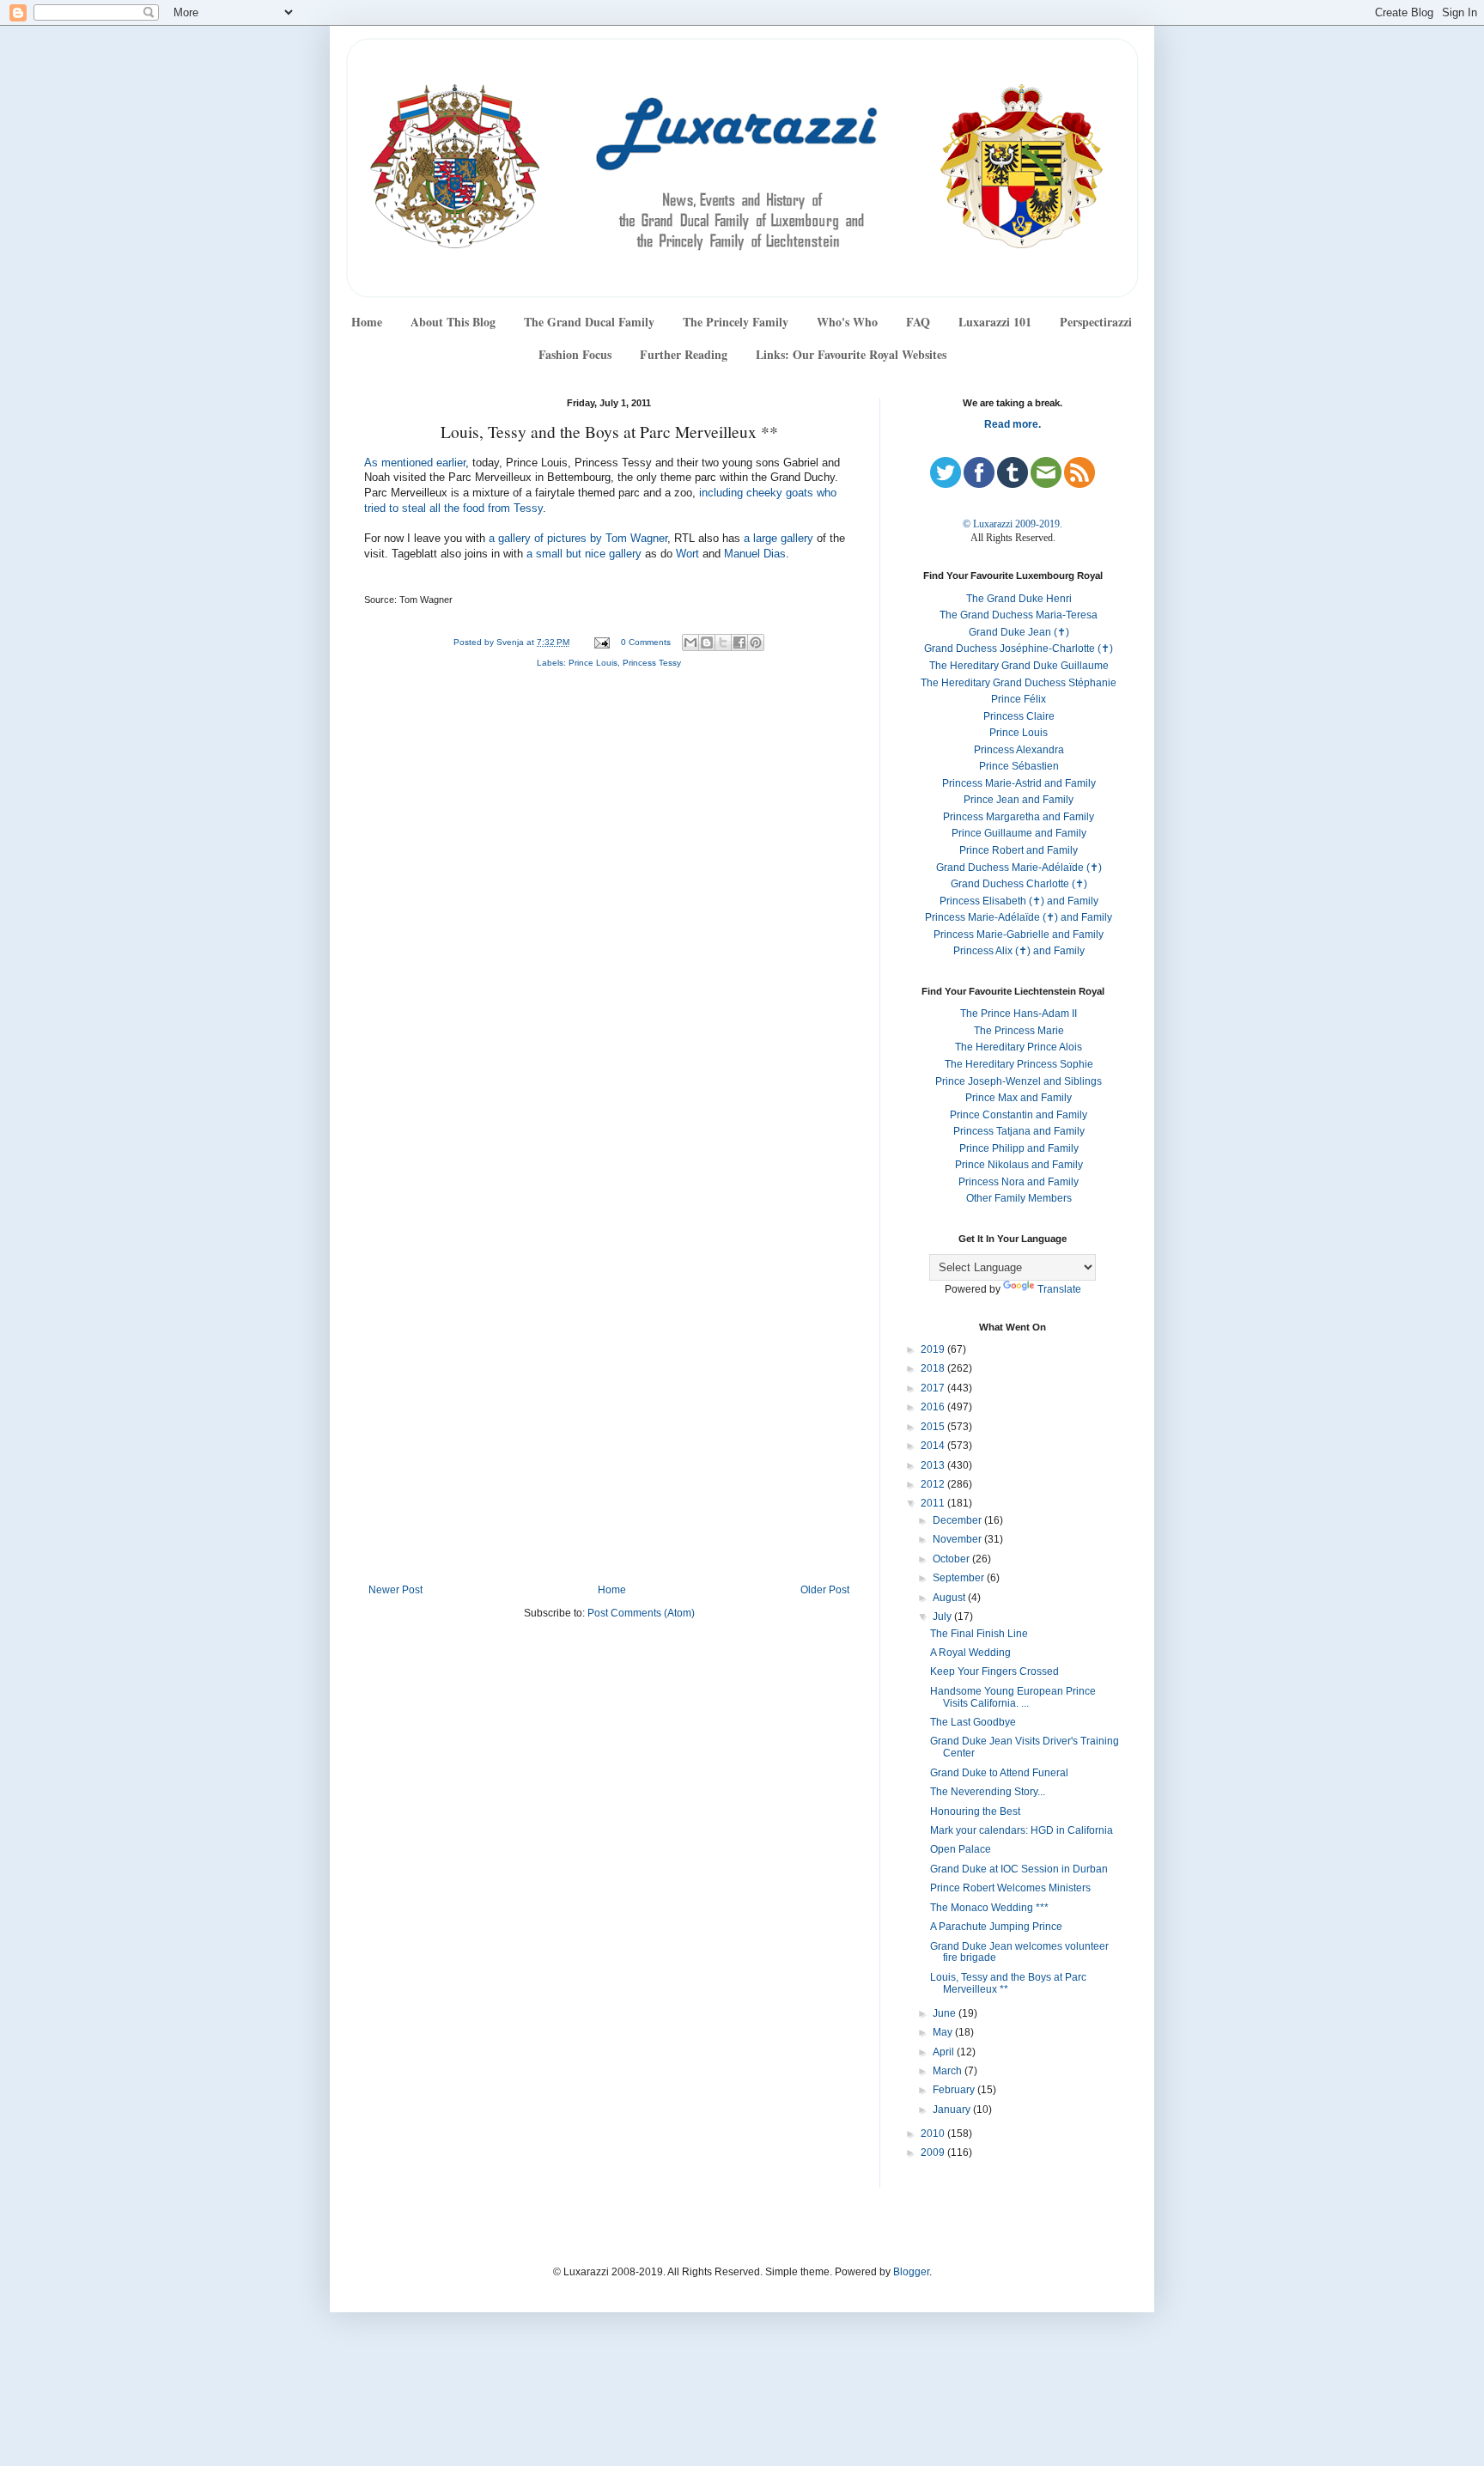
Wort (687, 554)
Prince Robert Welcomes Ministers (1010, 1888)
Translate (1059, 1289)
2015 (934, 1427)
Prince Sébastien (1019, 766)
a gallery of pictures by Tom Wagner (578, 539)
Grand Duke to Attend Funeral (999, 1773)
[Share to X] (723, 642)
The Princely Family (736, 322)
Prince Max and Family (1019, 1098)
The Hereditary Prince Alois (1019, 1047)
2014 (934, 1446)
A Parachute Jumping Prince (996, 1927)
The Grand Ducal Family (589, 322)
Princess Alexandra (1019, 750)
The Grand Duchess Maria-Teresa (1019, 615)
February (955, 2090)
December (958, 1520)
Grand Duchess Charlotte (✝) (1019, 884)
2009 (934, 2152)
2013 (934, 1465)
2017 (934, 1388)
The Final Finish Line (979, 1634)
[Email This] (690, 642)
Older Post (825, 1590)
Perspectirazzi (1096, 322)
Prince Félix (1019, 699)
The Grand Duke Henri (1019, 599)
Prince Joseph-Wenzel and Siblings (1019, 1081)
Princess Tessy (652, 663)
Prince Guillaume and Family (1019, 833)
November (958, 1539)
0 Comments (646, 642)
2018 (934, 1368)
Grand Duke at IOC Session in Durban (1019, 1869)
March (949, 2071)
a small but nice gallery (584, 554)
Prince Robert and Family (1019, 850)
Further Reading (684, 354)
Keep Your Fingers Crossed (994, 1671)
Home (367, 322)
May (944, 2032)
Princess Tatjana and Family (1019, 1131)
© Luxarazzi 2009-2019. (1013, 524)
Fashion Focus (575, 354)
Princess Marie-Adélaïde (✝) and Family (1019, 917)
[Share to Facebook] (739, 642)
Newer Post (395, 1590)
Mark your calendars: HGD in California (1022, 1830)
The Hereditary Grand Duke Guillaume (1019, 666)
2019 (934, 1349)
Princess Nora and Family (1019, 1182)
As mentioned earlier (415, 463)
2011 (934, 1503)
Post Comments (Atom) (641, 1613)
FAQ (918, 322)
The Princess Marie (1019, 1031)
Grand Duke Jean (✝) (1019, 632)
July (943, 1617)
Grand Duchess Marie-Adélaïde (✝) (1019, 868)
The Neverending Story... (988, 1792)
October (952, 1559)
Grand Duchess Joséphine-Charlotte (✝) (1019, 648)
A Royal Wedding (970, 1653)
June (946, 2013)
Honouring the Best (975, 1811)
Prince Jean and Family (1019, 800)
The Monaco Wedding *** (989, 1908)
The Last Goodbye (973, 1722)
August (950, 1598)
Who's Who (847, 322)
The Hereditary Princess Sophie (1019, 1064)
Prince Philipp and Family (1019, 1148)
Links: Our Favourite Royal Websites (851, 354)
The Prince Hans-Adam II (1019, 1014)
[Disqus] (609, 911)
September (960, 1578)
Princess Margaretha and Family (1019, 817)
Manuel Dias (755, 554)
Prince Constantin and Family (1019, 1115)
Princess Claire (1019, 716)
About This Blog (453, 322)
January (953, 2110)
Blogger (911, 2272)
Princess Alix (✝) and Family (1019, 951)
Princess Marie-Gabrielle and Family (1019, 935)
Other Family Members (1019, 1198)
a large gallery (778, 539)
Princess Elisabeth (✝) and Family (1019, 901)
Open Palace (961, 1849)
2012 (934, 1484)
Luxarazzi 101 (995, 322)
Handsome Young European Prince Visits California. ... (1013, 1697)
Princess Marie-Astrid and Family (1019, 783)
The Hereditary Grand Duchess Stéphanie (1019, 683)
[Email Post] (601, 642)
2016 (934, 1407)
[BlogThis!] (707, 642)
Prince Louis (593, 663)
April (945, 2052)
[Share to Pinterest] (756, 642)
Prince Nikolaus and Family (1019, 1165)
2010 (934, 2134)
